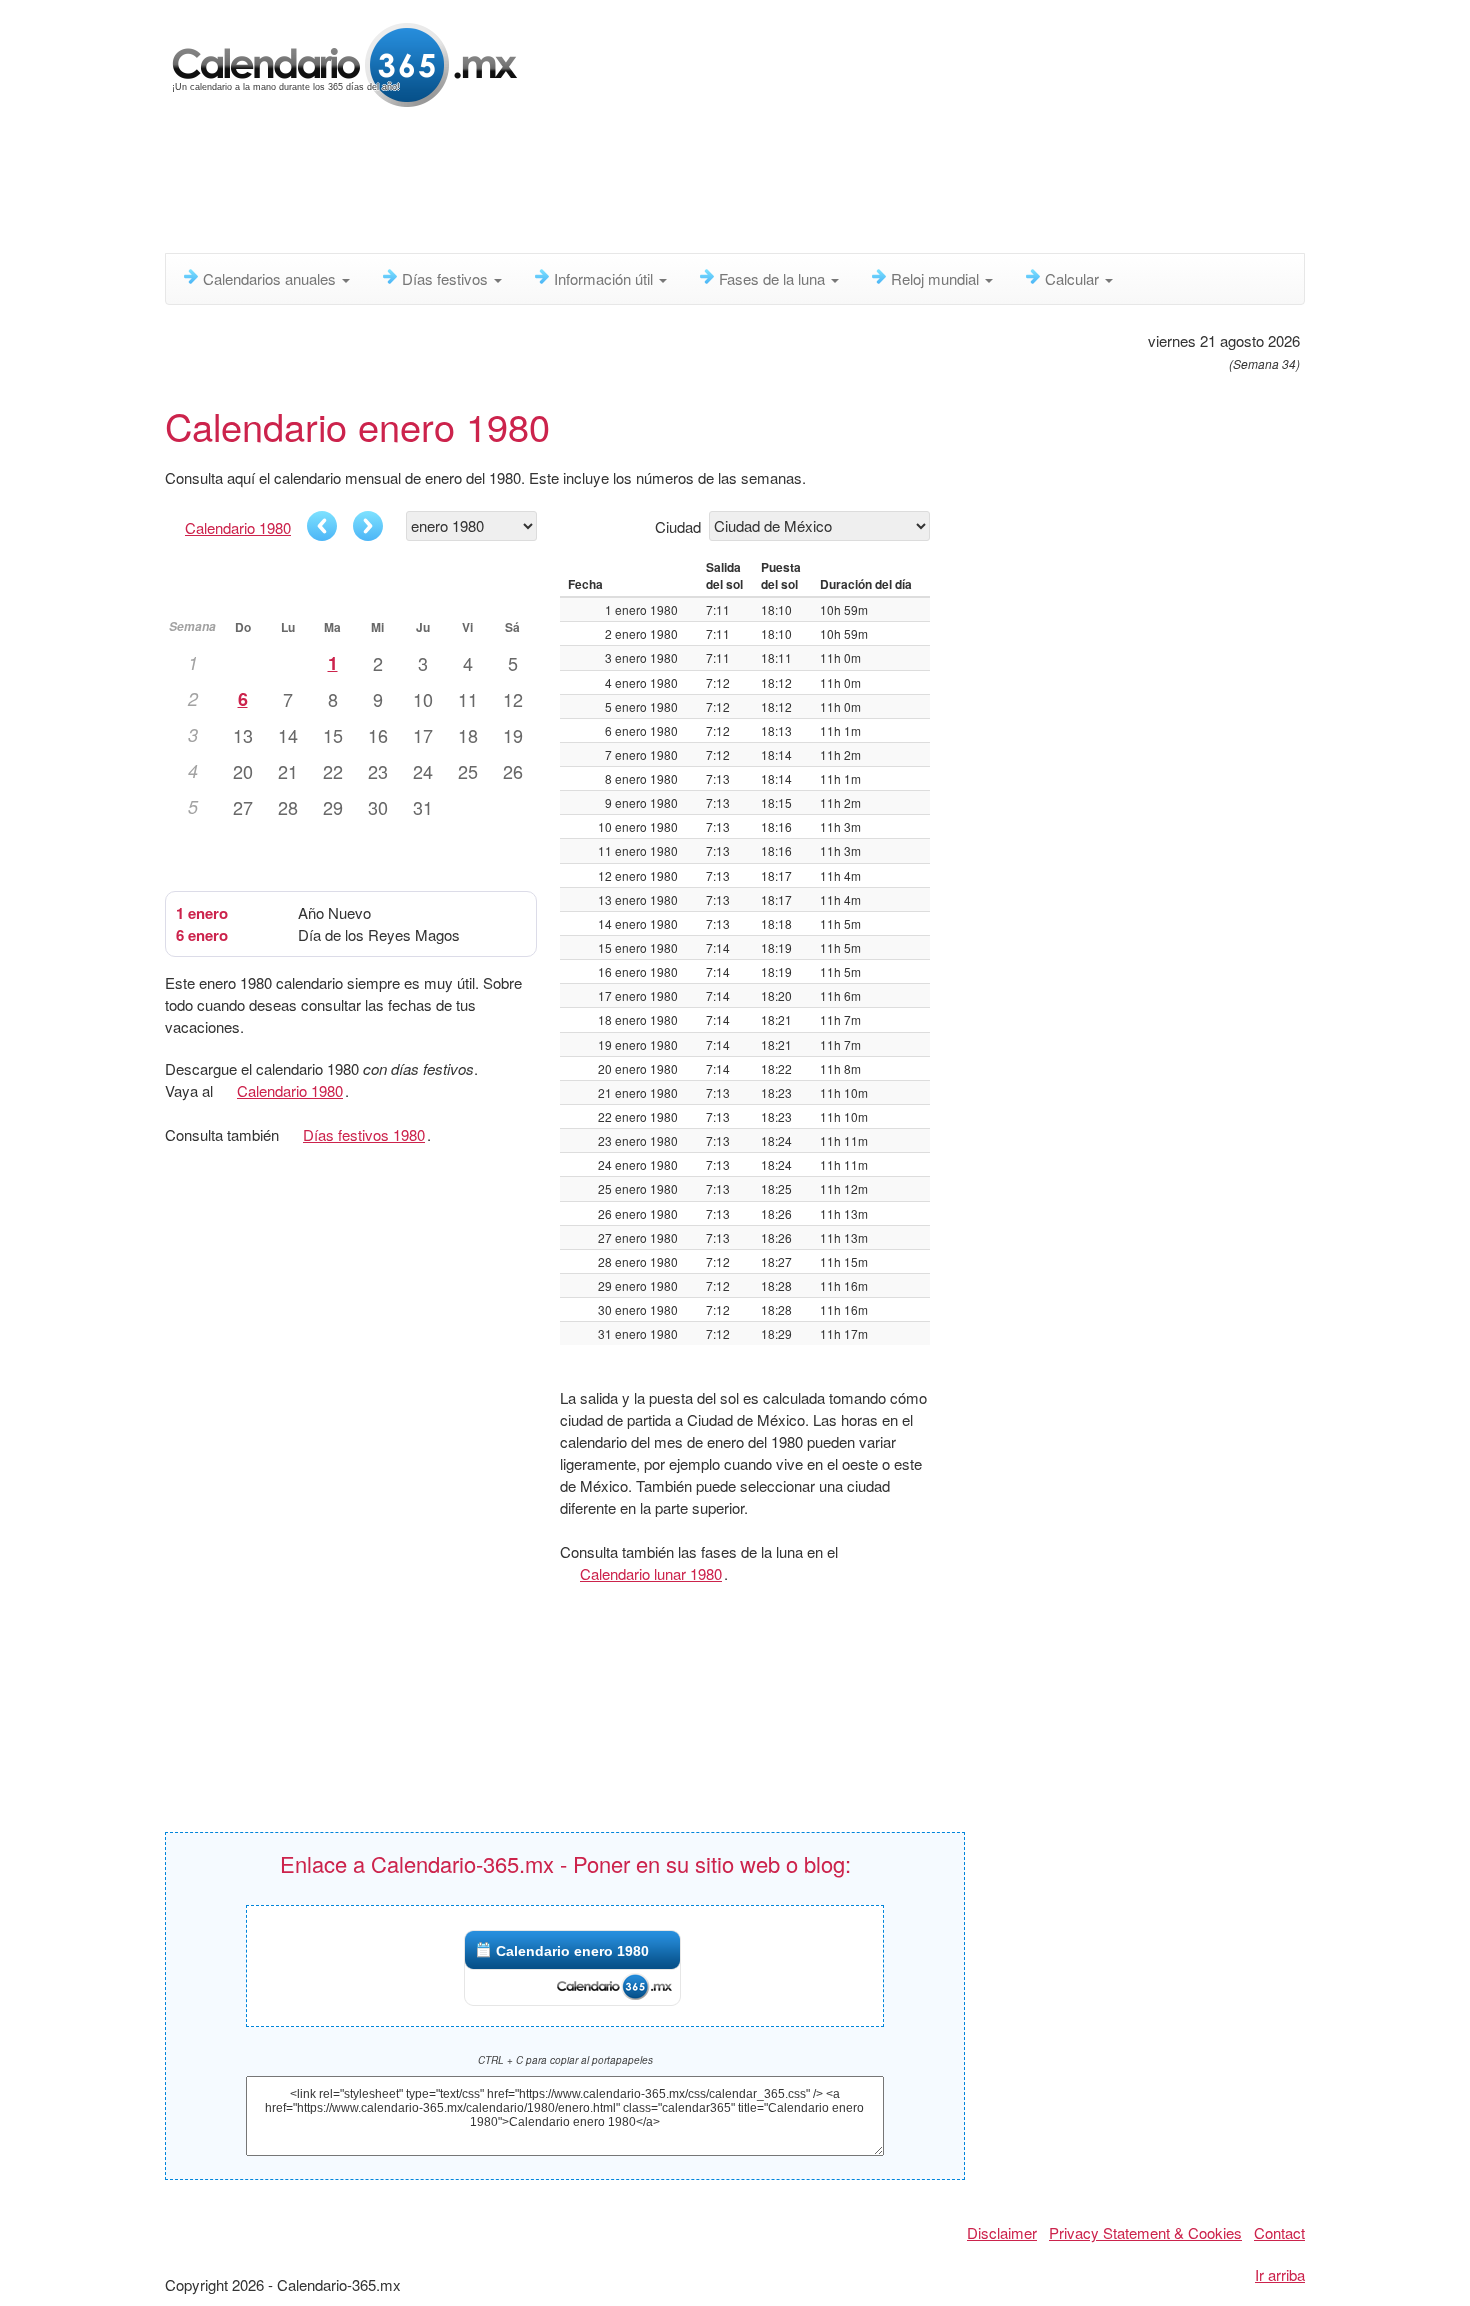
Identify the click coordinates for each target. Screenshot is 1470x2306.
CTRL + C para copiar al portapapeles (565, 2060)
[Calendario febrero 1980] (368, 526)
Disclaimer (1002, 2232)
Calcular (1074, 278)
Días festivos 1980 (364, 1134)
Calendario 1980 (238, 527)
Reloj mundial (937, 278)
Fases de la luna (774, 278)
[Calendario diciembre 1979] (322, 526)
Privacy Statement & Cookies (1145, 2232)
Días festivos (447, 278)
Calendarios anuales (271, 278)
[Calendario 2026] (345, 62)
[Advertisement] (650, 185)
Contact (1279, 2232)
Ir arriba (1280, 2274)
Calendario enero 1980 (572, 1951)
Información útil (605, 278)
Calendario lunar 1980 (651, 1573)
